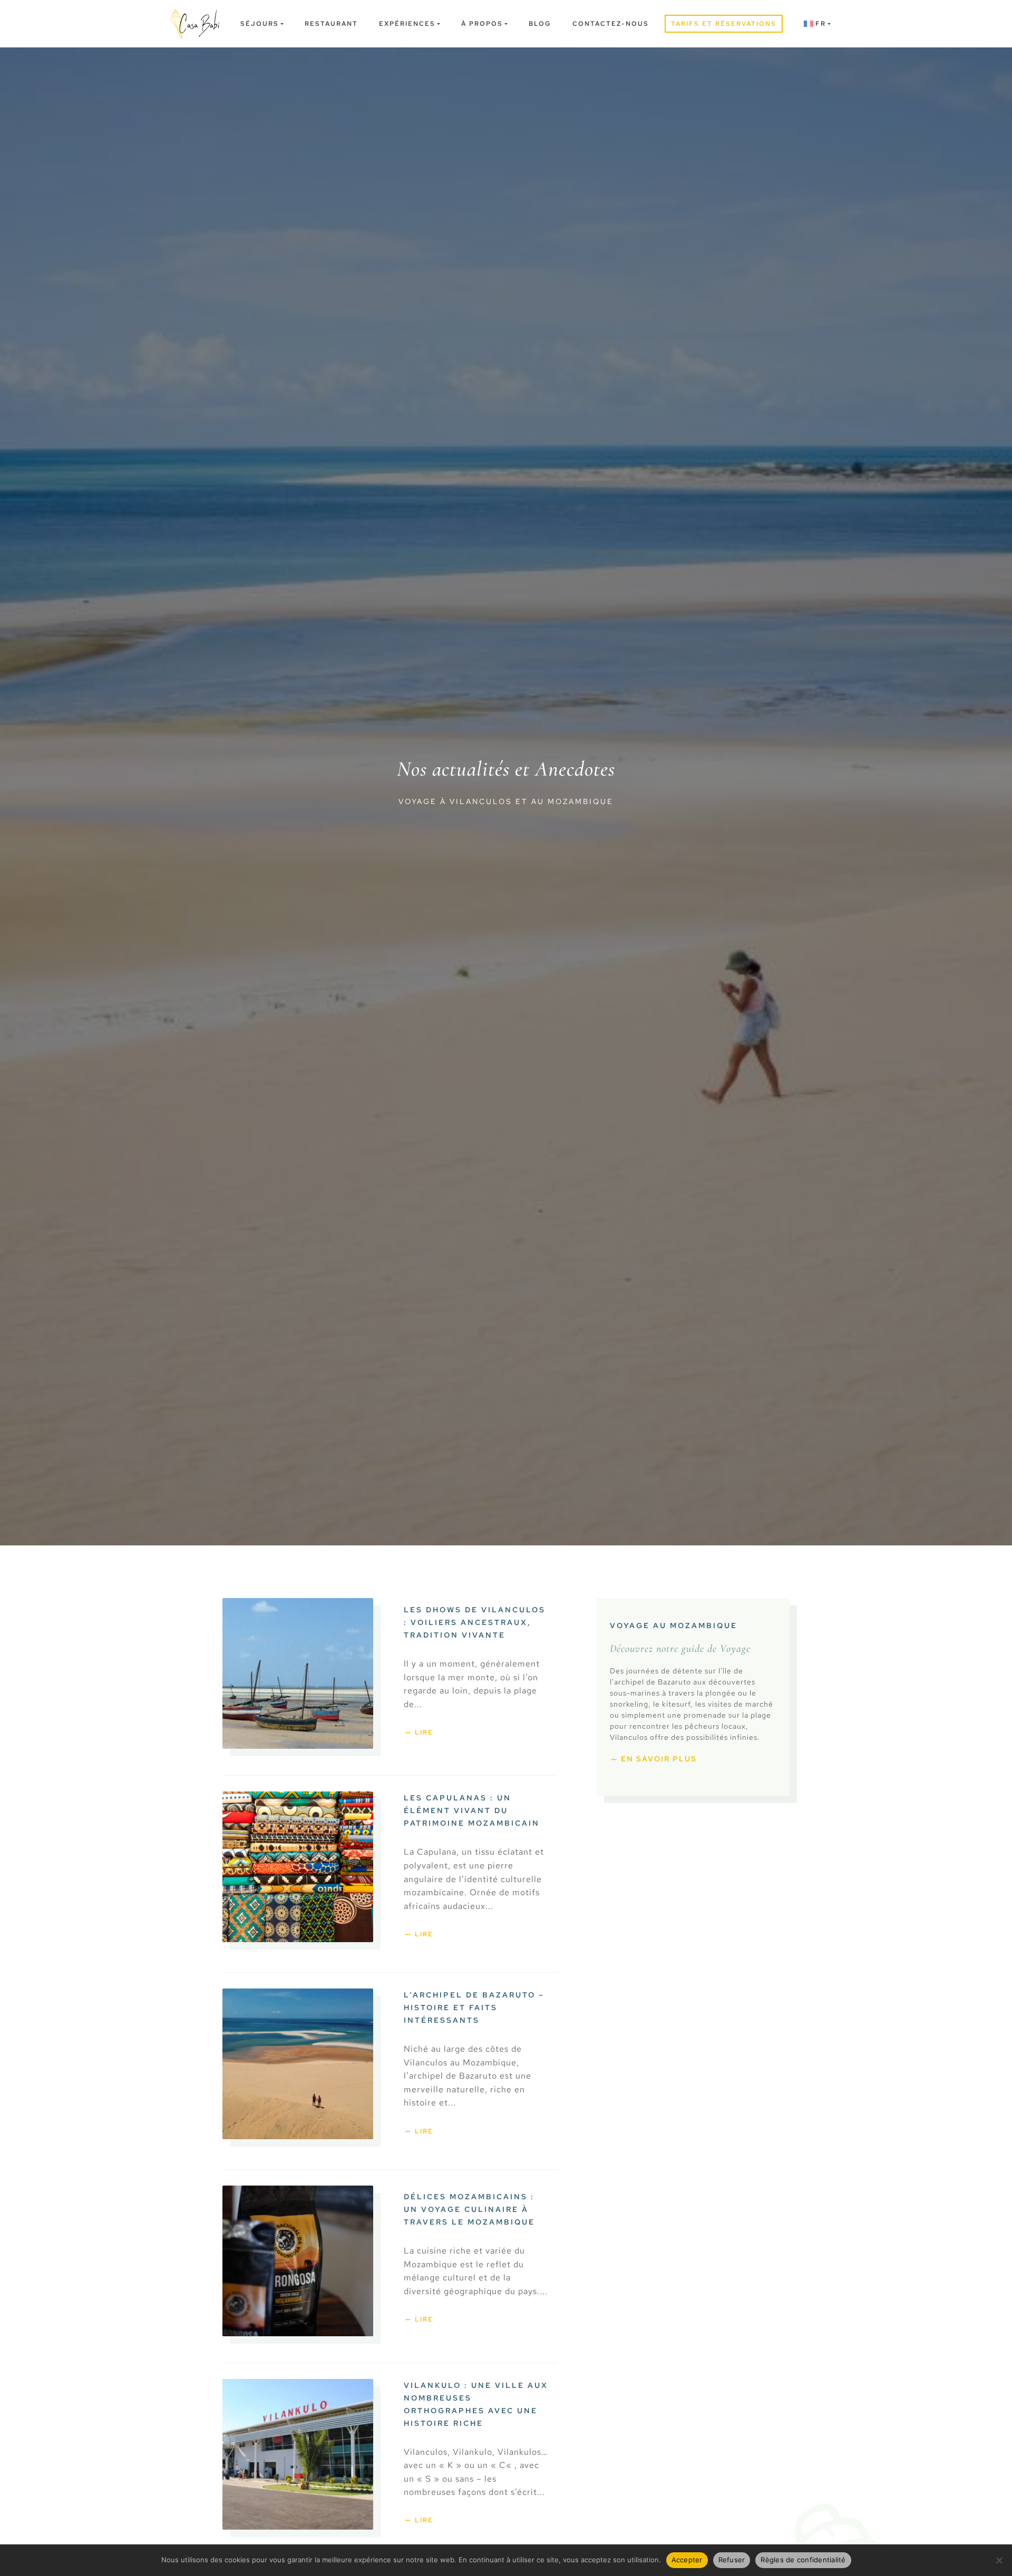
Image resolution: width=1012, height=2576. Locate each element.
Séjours (260, 24)
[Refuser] (999, 2560)
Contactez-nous (611, 24)
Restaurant (331, 24)
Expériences (407, 24)
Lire (424, 1732)
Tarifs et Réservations (724, 24)
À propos (482, 24)
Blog (540, 24)
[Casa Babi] (195, 24)
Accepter (687, 2560)
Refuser (732, 2560)
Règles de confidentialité (803, 2560)
